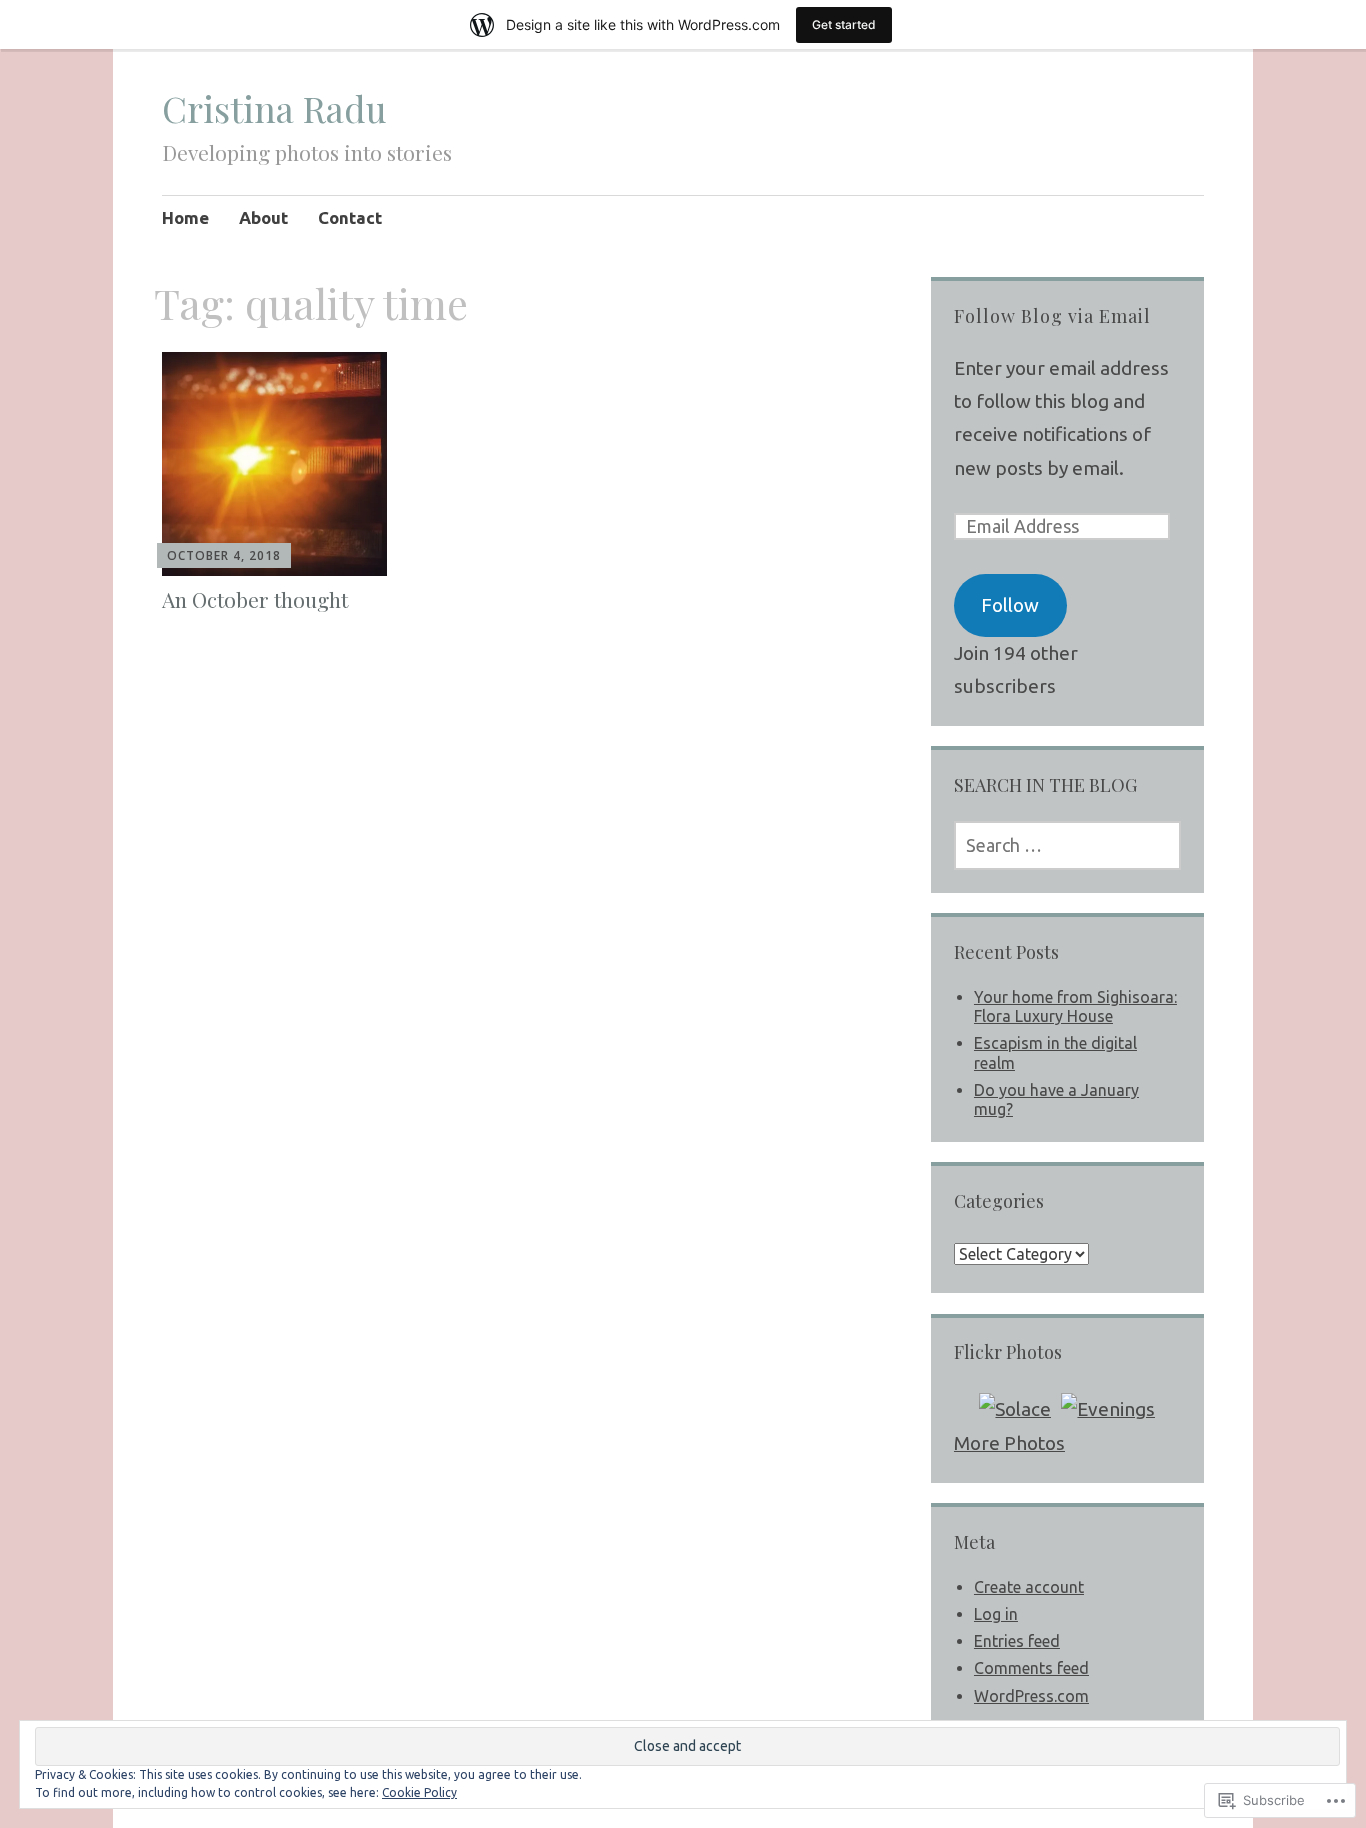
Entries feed (1017, 1641)
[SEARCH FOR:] (1067, 845)
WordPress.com (1031, 1696)
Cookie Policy (419, 1792)
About (263, 217)
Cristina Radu (274, 108)
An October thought (255, 599)
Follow (1010, 605)
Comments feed (1031, 1668)
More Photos (1009, 1443)
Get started (844, 24)
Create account (1029, 1587)
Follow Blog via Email (1052, 316)
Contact (350, 217)
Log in (996, 1614)
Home (185, 217)
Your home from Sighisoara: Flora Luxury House (1075, 1006)
